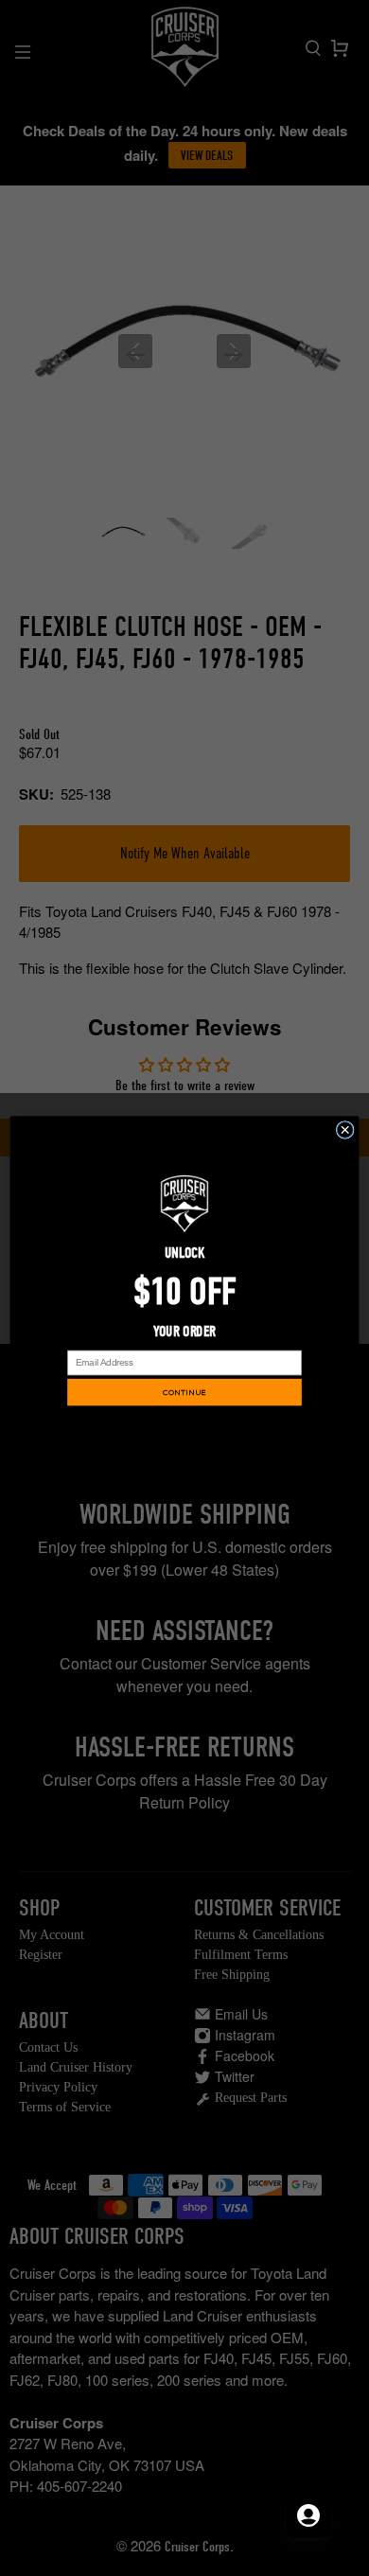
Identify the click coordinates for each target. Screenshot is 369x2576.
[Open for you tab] (308, 2515)
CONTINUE (184, 1392)
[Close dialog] (345, 1130)
